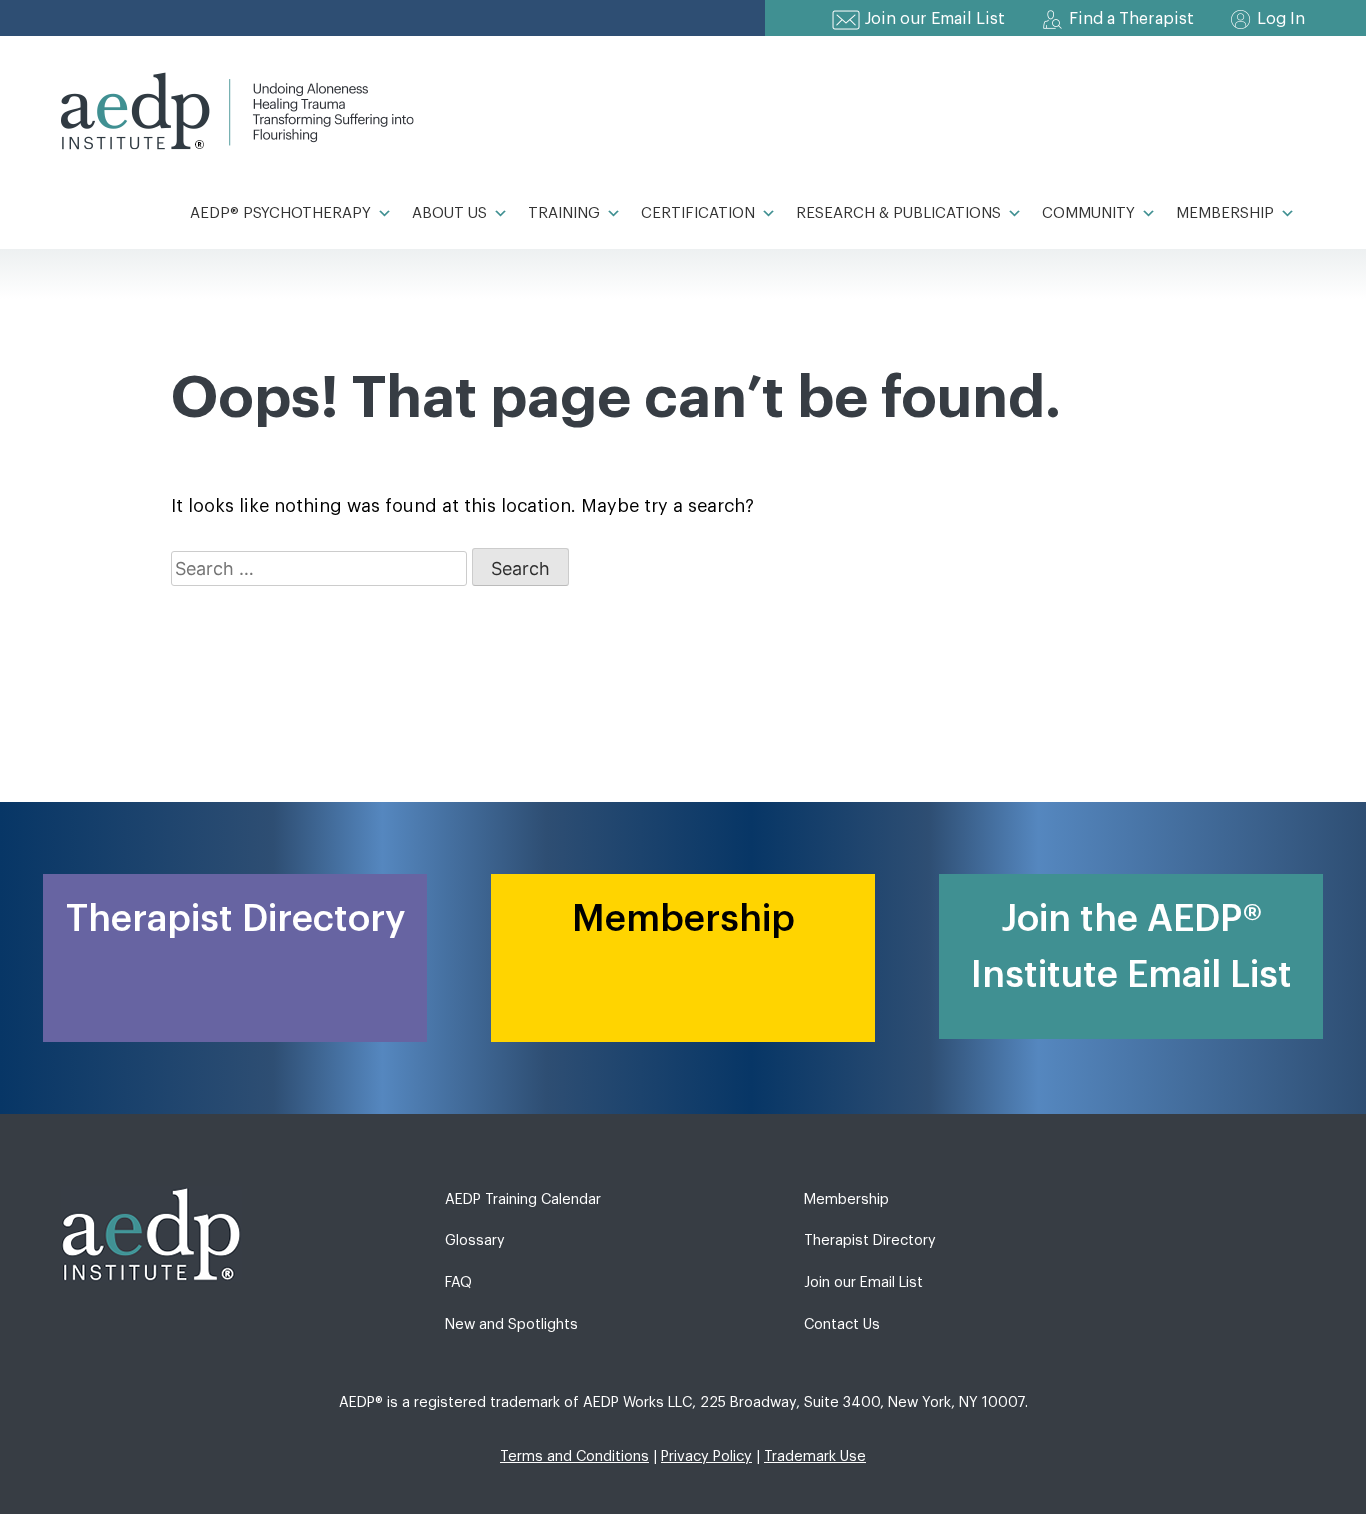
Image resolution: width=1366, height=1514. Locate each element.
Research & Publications (898, 213)
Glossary (475, 1240)
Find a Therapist (1131, 19)
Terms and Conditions (574, 1456)
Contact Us (842, 1324)
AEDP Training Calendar (523, 1199)
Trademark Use (815, 1456)
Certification (698, 213)
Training (564, 213)
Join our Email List (935, 19)
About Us (449, 213)
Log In (1281, 19)
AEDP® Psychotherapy (280, 213)
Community (1088, 213)
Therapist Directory (870, 1240)
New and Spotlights (511, 1324)
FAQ (458, 1282)
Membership (1225, 213)
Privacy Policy (706, 1456)
